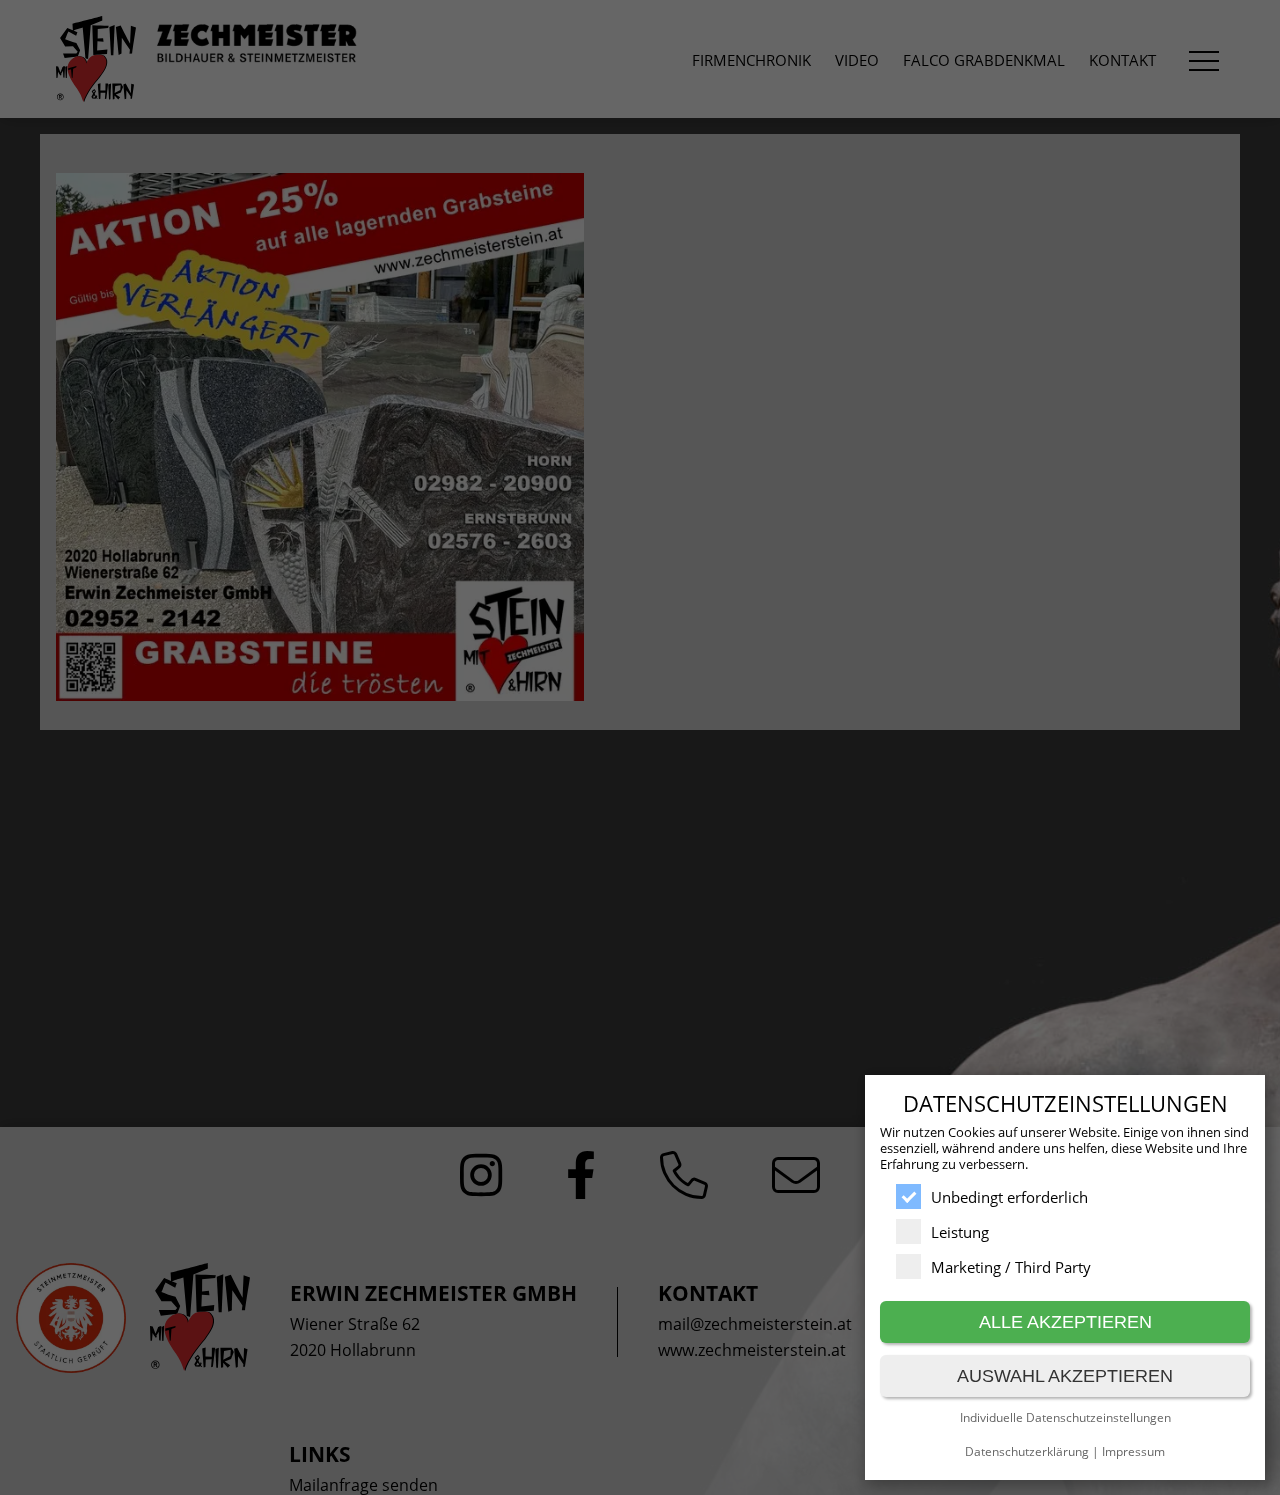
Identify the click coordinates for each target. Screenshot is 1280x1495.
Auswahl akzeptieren (1065, 1376)
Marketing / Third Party (1011, 1267)
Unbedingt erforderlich (1009, 1197)
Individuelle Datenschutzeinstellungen (1065, 1417)
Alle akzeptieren (1065, 1322)
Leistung (960, 1232)
